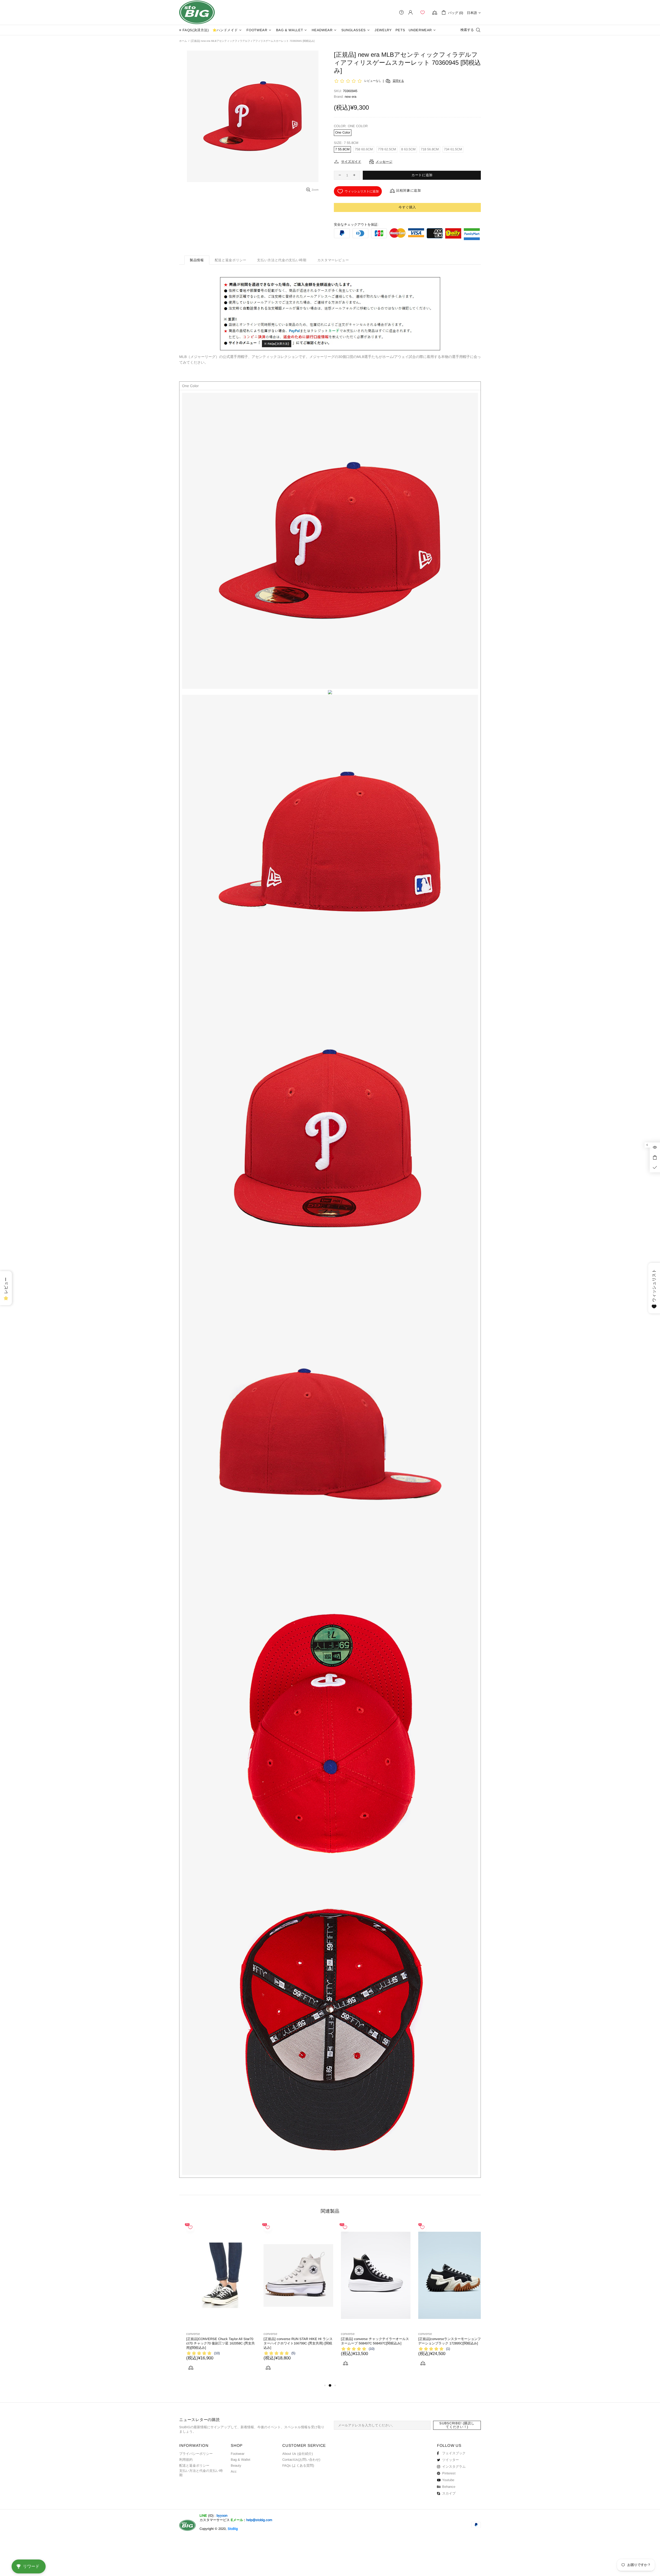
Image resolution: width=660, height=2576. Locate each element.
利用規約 (186, 2460)
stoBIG (197, 12)
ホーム (183, 41)
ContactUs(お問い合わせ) (301, 2460)
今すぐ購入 (407, 207)
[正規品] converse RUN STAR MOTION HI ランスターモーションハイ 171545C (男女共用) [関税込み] (368, 2343)
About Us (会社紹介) (298, 2454)
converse (186, 2334)
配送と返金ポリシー (194, 2465)
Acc (234, 2471)
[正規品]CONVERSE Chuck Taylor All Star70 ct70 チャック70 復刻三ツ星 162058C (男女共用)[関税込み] (445, 2343)
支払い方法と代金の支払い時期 (201, 2473)
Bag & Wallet (241, 2460)
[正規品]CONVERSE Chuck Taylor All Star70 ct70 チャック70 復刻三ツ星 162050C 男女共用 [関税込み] (290, 2343)
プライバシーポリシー (196, 2454)
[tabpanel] (214, 2301)
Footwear (238, 2454)
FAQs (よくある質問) (298, 2465)
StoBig (233, 2529)
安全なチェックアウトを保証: (356, 224)
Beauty (236, 2465)
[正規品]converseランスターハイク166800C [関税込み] (212, 2341)
